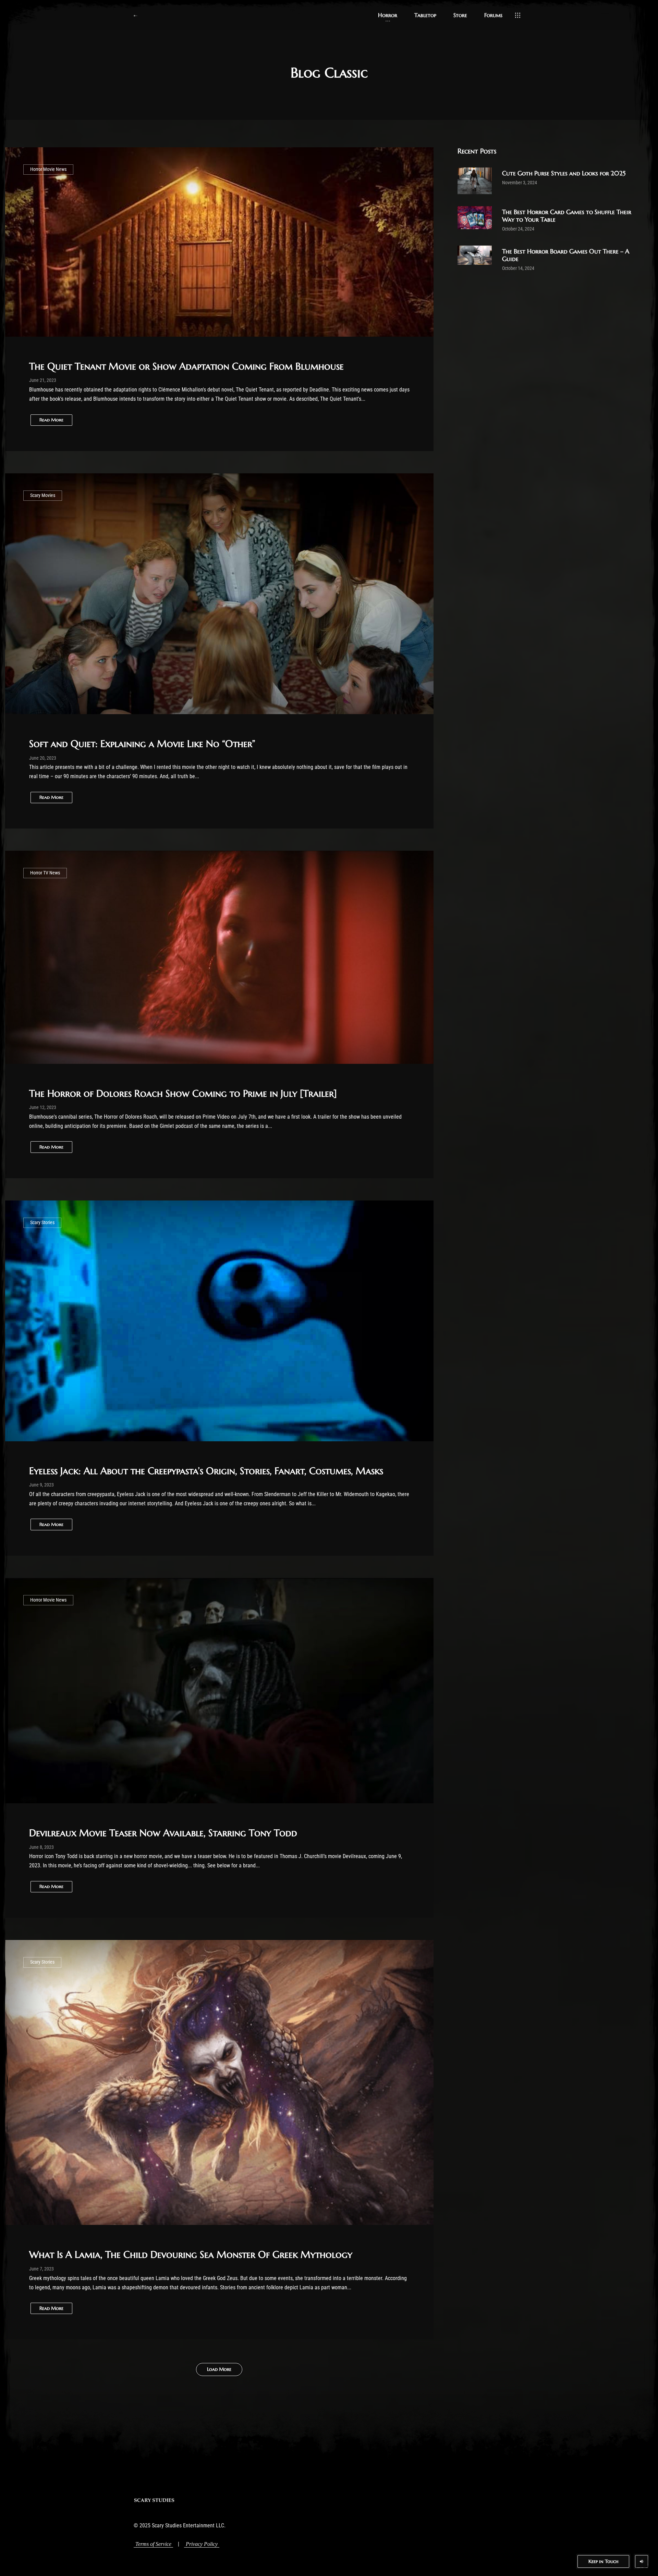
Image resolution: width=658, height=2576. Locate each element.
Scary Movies (43, 495)
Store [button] (460, 15)
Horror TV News (45, 873)
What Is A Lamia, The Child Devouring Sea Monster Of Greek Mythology (191, 2255)
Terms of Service (153, 2544)
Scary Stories (42, 1223)
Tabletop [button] (425, 15)
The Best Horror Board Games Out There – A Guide (566, 255)
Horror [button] (388, 15)
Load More (219, 2369)
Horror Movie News (48, 169)
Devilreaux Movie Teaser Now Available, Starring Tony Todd (163, 1833)
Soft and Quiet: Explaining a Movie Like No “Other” (142, 744)
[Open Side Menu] (518, 15)
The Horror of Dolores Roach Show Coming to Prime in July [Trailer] (183, 1093)
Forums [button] (493, 15)
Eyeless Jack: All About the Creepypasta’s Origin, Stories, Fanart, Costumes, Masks (206, 1471)
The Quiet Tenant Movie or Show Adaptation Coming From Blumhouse (186, 366)
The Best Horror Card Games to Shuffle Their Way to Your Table (567, 216)
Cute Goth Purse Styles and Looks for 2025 (564, 173)
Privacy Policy (202, 2544)
